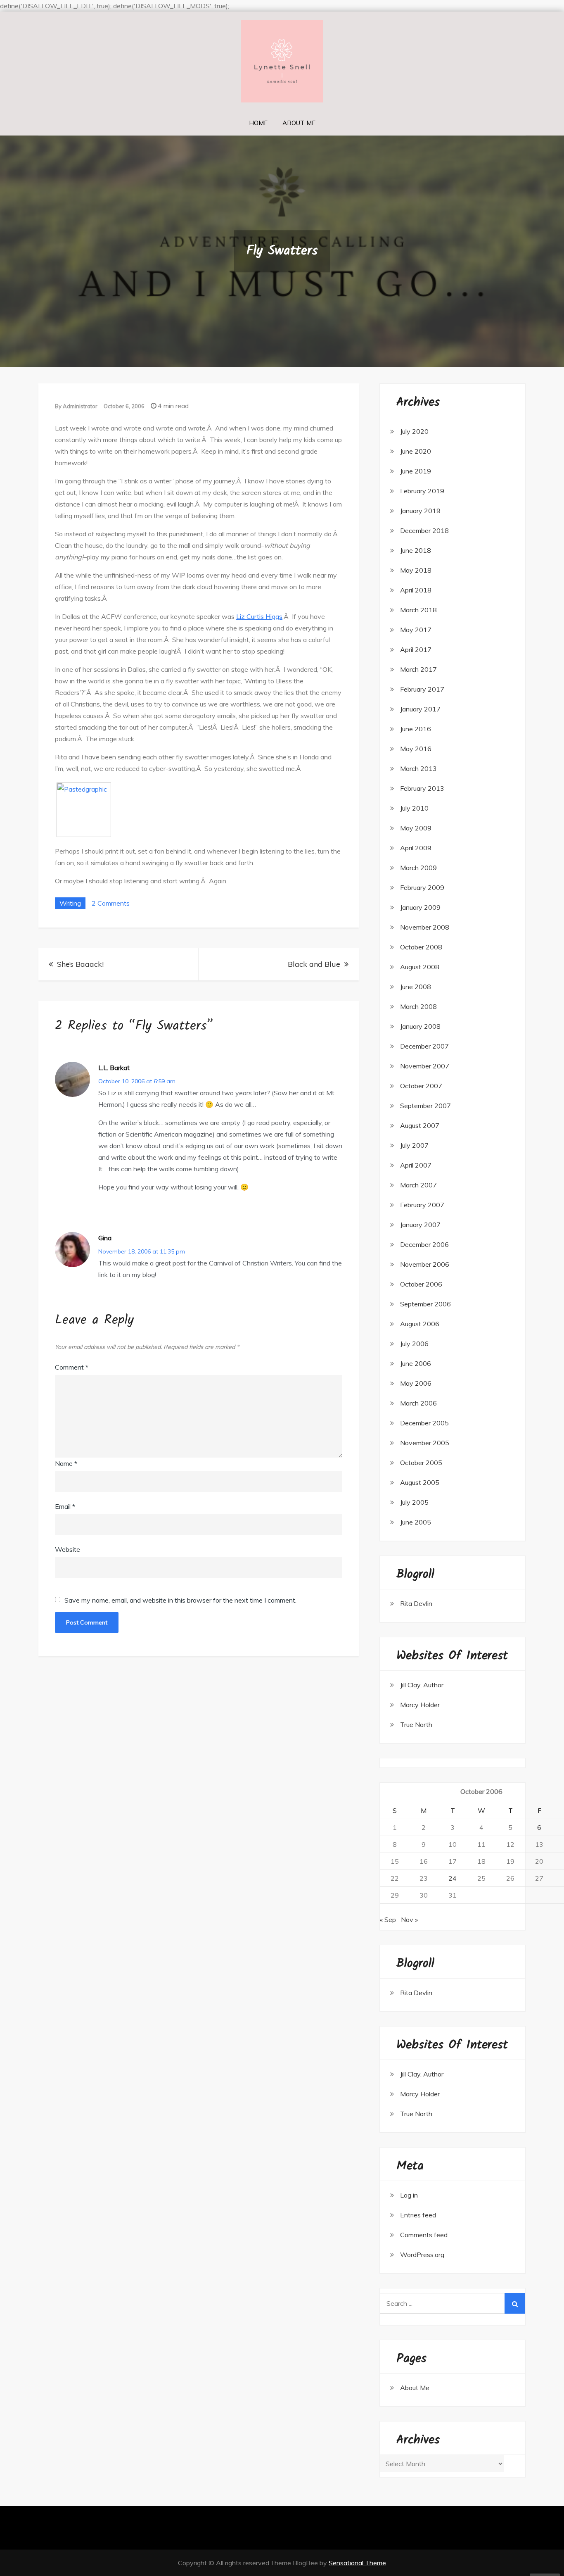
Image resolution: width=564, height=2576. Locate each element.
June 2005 (416, 1522)
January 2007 (420, 1225)
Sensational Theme (357, 2563)
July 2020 (414, 431)
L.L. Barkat (114, 1068)
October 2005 (421, 1463)
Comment (72, 1367)
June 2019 (416, 471)
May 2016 (416, 749)
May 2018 (416, 570)
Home (258, 123)
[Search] (515, 2303)
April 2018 (416, 590)
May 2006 (416, 1383)
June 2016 (416, 729)
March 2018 (418, 610)
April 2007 (416, 1165)
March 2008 (418, 1006)
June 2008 (416, 987)
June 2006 (416, 1363)
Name (66, 1463)
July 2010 (414, 808)
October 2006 (421, 1284)
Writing (70, 903)
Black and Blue (314, 964)
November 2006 (425, 1264)
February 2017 (422, 689)
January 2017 (420, 709)
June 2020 (416, 451)
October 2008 (421, 947)
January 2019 (420, 511)
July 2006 (414, 1344)
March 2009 (418, 868)
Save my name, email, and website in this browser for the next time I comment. (180, 1600)
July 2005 (414, 1502)
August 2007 (420, 1125)
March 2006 (418, 1403)
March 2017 (418, 669)
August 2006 (420, 1324)
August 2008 (420, 967)
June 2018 (416, 550)
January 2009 (420, 907)
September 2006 (425, 1304)
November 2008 (425, 927)
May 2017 (416, 630)
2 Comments (111, 903)
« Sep (388, 1920)
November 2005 (425, 1443)
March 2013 (418, 768)
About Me (299, 123)
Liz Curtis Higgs (259, 616)
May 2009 (416, 828)
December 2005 (424, 1423)
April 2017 (416, 649)
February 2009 (422, 887)
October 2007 (421, 1086)
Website (68, 1549)
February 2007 (422, 1205)
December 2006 (424, 1244)
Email (65, 1506)
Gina (105, 1238)
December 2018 (424, 530)
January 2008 (420, 1026)
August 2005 (420, 1482)
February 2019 (422, 491)
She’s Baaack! (80, 964)
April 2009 (416, 848)
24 (453, 1878)
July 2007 (414, 1145)
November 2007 (425, 1066)
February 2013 (422, 788)
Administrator (80, 406)
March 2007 (418, 1185)
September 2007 (425, 1106)
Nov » (409, 1920)
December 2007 (424, 1046)
